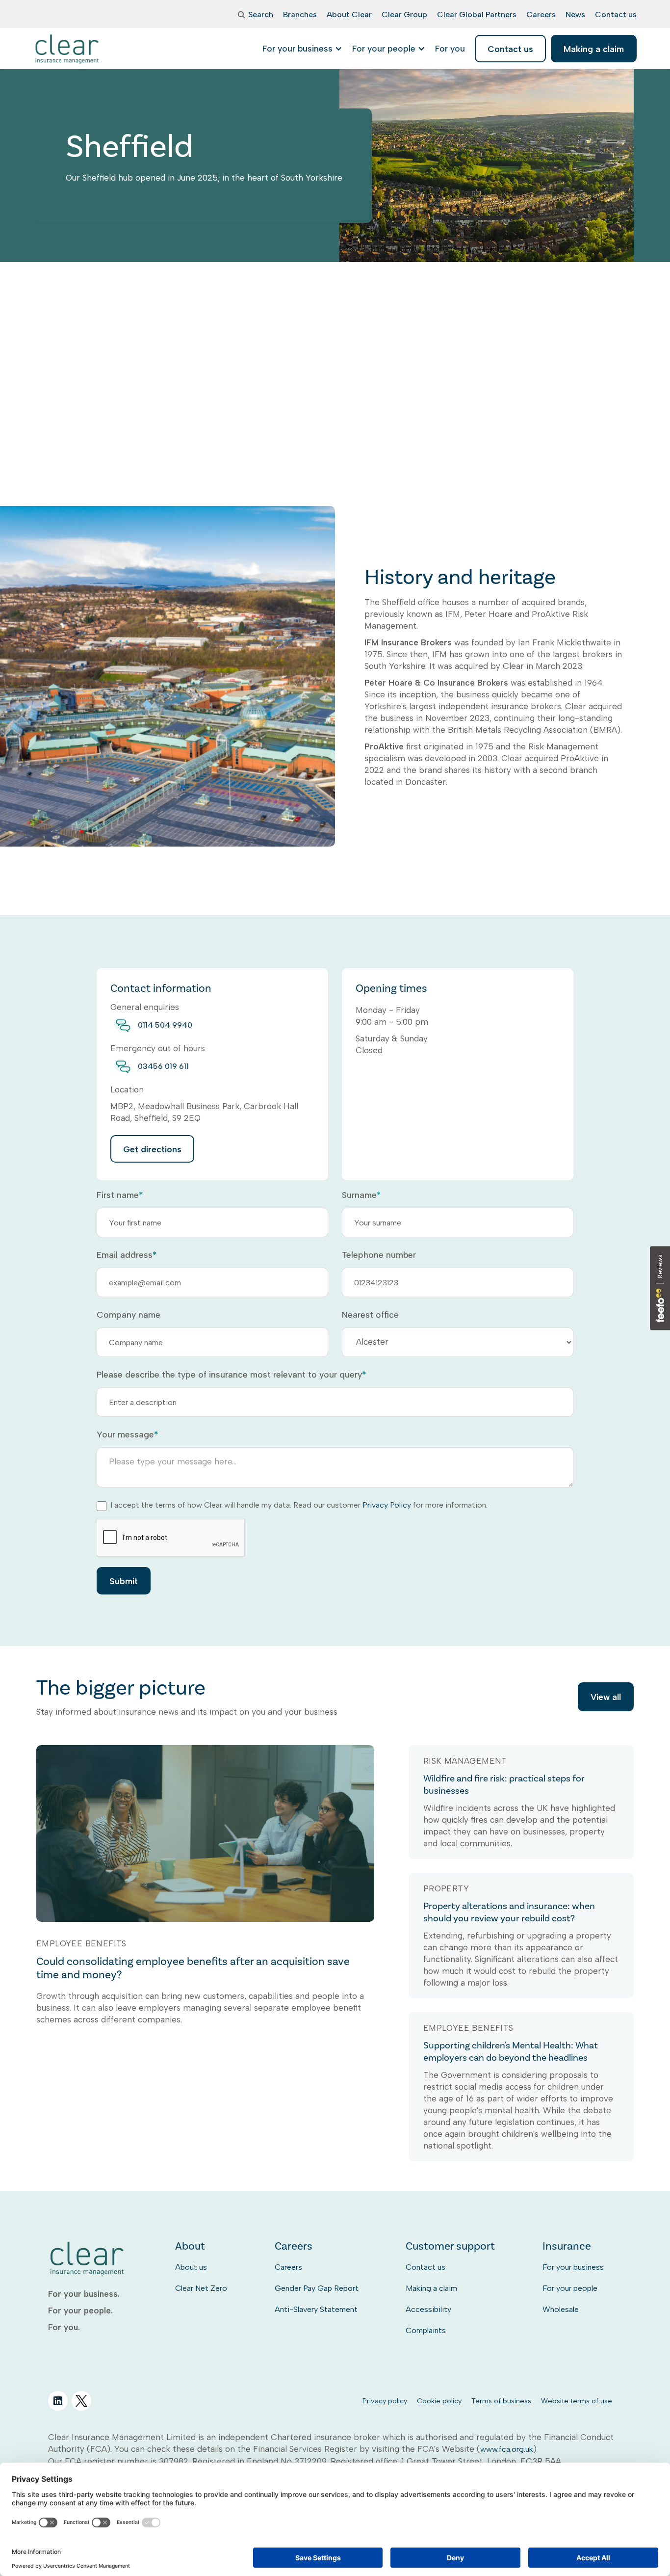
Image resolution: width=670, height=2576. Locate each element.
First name (120, 1195)
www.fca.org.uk (507, 2449)
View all (606, 1697)
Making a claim (431, 2288)
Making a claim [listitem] (594, 49)
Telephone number (379, 1255)
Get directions (152, 1149)
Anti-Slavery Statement (316, 2309)
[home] (67, 49)
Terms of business (501, 2401)
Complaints (426, 2330)
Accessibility (428, 2309)
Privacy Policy (387, 1505)
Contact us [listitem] (510, 49)
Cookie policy (439, 2401)
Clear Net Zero (201, 2288)
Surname (361, 1195)
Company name (129, 1315)
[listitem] (450, 49)
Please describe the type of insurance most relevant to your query (231, 1375)
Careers (288, 2267)
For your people (570, 2288)
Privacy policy (385, 2401)
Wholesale (561, 2309)
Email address (127, 1255)
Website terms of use (577, 2401)
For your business (573, 2267)
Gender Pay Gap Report (317, 2288)
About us (191, 2267)
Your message (127, 1434)
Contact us (425, 2267)
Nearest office (370, 1315)
